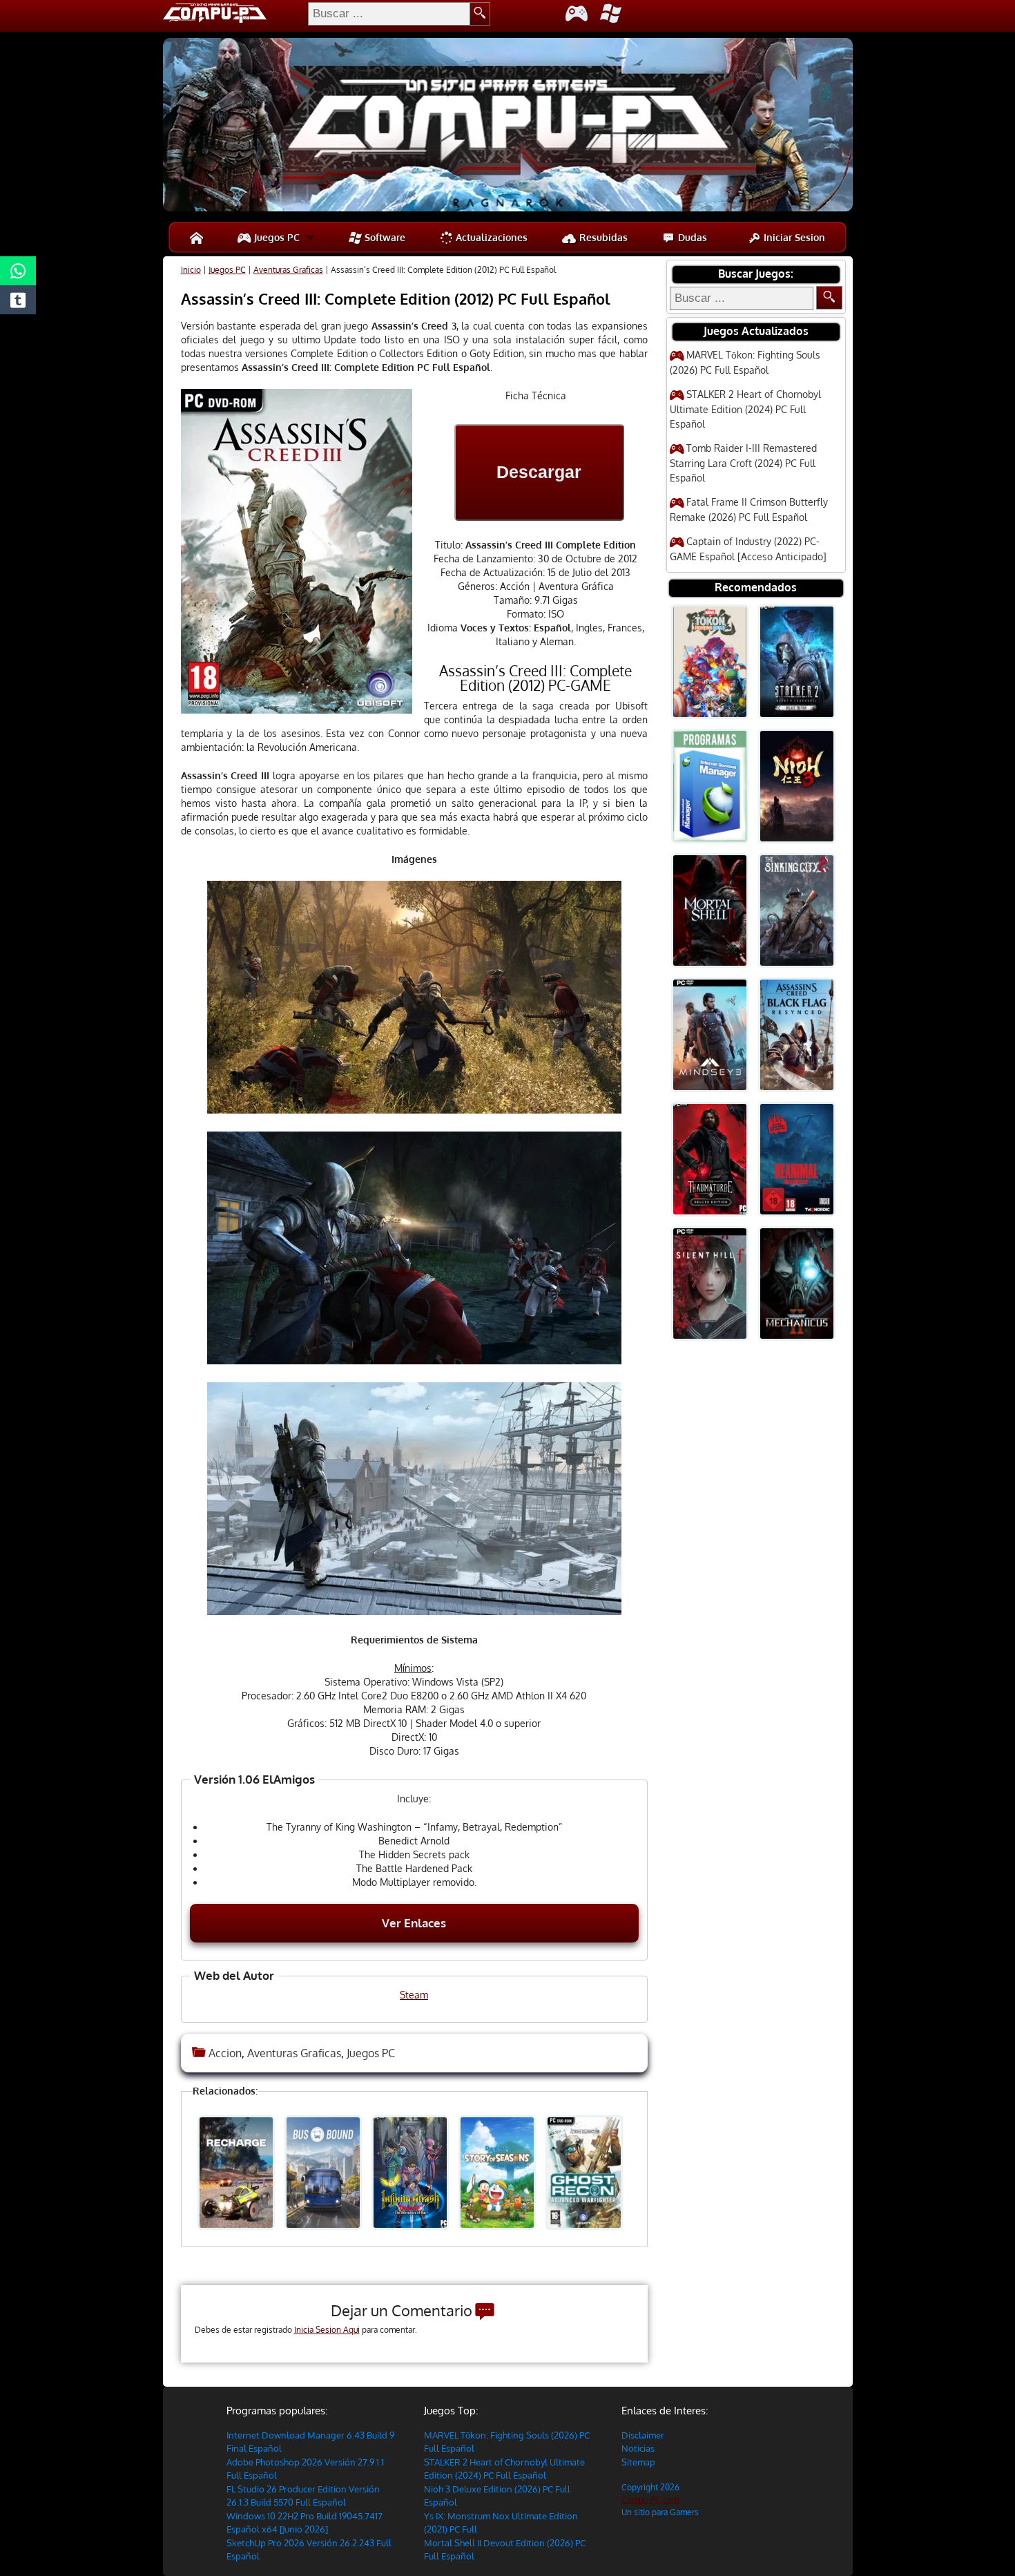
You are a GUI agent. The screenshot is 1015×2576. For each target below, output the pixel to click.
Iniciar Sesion (793, 237)
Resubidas (602, 237)
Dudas (691, 237)
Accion (225, 2053)
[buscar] (480, 14)
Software (384, 237)
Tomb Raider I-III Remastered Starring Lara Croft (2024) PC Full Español (743, 463)
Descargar (539, 472)
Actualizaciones (490, 237)
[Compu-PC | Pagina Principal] (196, 237)
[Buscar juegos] (829, 298)
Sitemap (638, 2462)
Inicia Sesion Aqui (327, 2330)
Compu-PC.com (650, 2500)
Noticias (638, 2448)
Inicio (191, 270)
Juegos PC (275, 237)
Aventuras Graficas (288, 270)
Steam (414, 1995)
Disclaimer (643, 2435)
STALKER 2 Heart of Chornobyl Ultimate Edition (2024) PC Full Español (745, 409)
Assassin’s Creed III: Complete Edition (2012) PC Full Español (396, 298)
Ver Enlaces (414, 1923)
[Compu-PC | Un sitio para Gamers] (508, 126)
